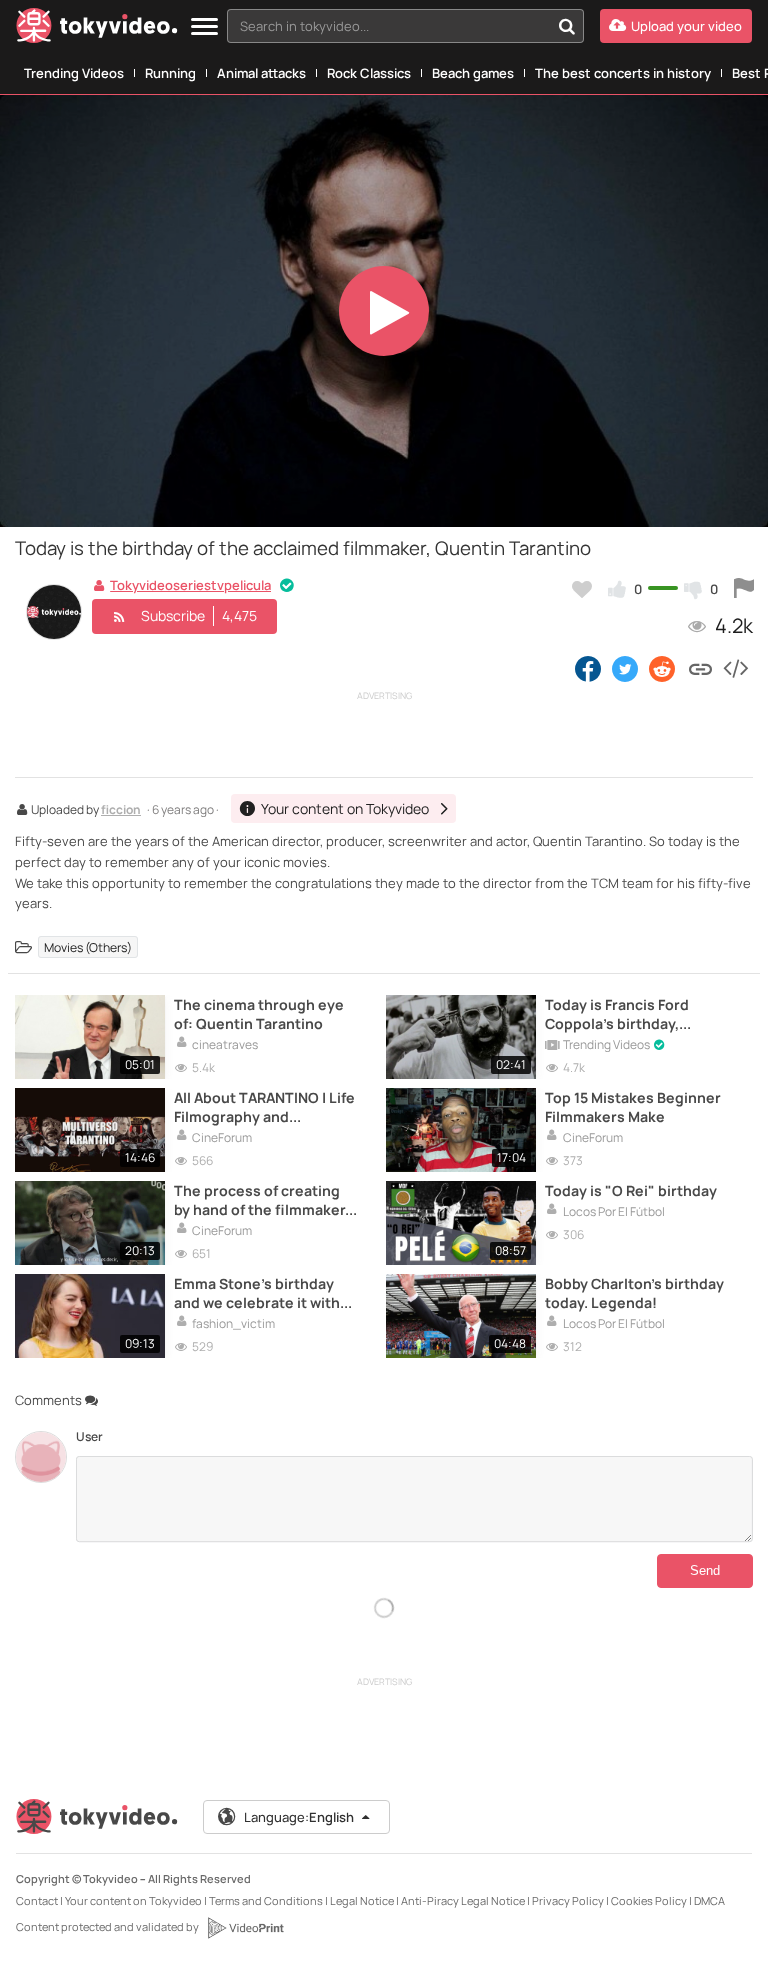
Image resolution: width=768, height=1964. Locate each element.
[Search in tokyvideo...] (567, 26)
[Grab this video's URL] (700, 668)
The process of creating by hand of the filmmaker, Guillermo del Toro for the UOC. (263, 1200)
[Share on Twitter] (625, 668)
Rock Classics (369, 73)
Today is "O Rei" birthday (631, 1190)
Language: (299, 1817)
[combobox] (405, 26)
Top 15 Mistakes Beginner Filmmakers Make (633, 1107)
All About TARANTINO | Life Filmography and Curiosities (264, 1107)
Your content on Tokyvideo (133, 1900)
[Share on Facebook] (588, 668)
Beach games (473, 73)
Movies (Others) (88, 946)
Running (170, 73)
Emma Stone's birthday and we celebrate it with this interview (257, 1293)
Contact (37, 1900)
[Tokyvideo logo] (97, 29)
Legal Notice (362, 1900)
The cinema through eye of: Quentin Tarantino (259, 1014)
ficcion (121, 811)
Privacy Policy (568, 1900)
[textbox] (388, 26)
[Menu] (204, 27)
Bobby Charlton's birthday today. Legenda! (634, 1293)
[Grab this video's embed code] (735, 668)
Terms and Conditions (266, 1900)
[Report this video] (744, 589)
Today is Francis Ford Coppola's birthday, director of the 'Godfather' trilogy (636, 1014)
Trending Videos (74, 73)
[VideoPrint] (245, 1928)
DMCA (709, 1900)
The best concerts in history (623, 73)
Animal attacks (261, 73)
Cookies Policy (649, 1900)
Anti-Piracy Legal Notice (463, 1900)
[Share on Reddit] (663, 668)
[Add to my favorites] (582, 589)
